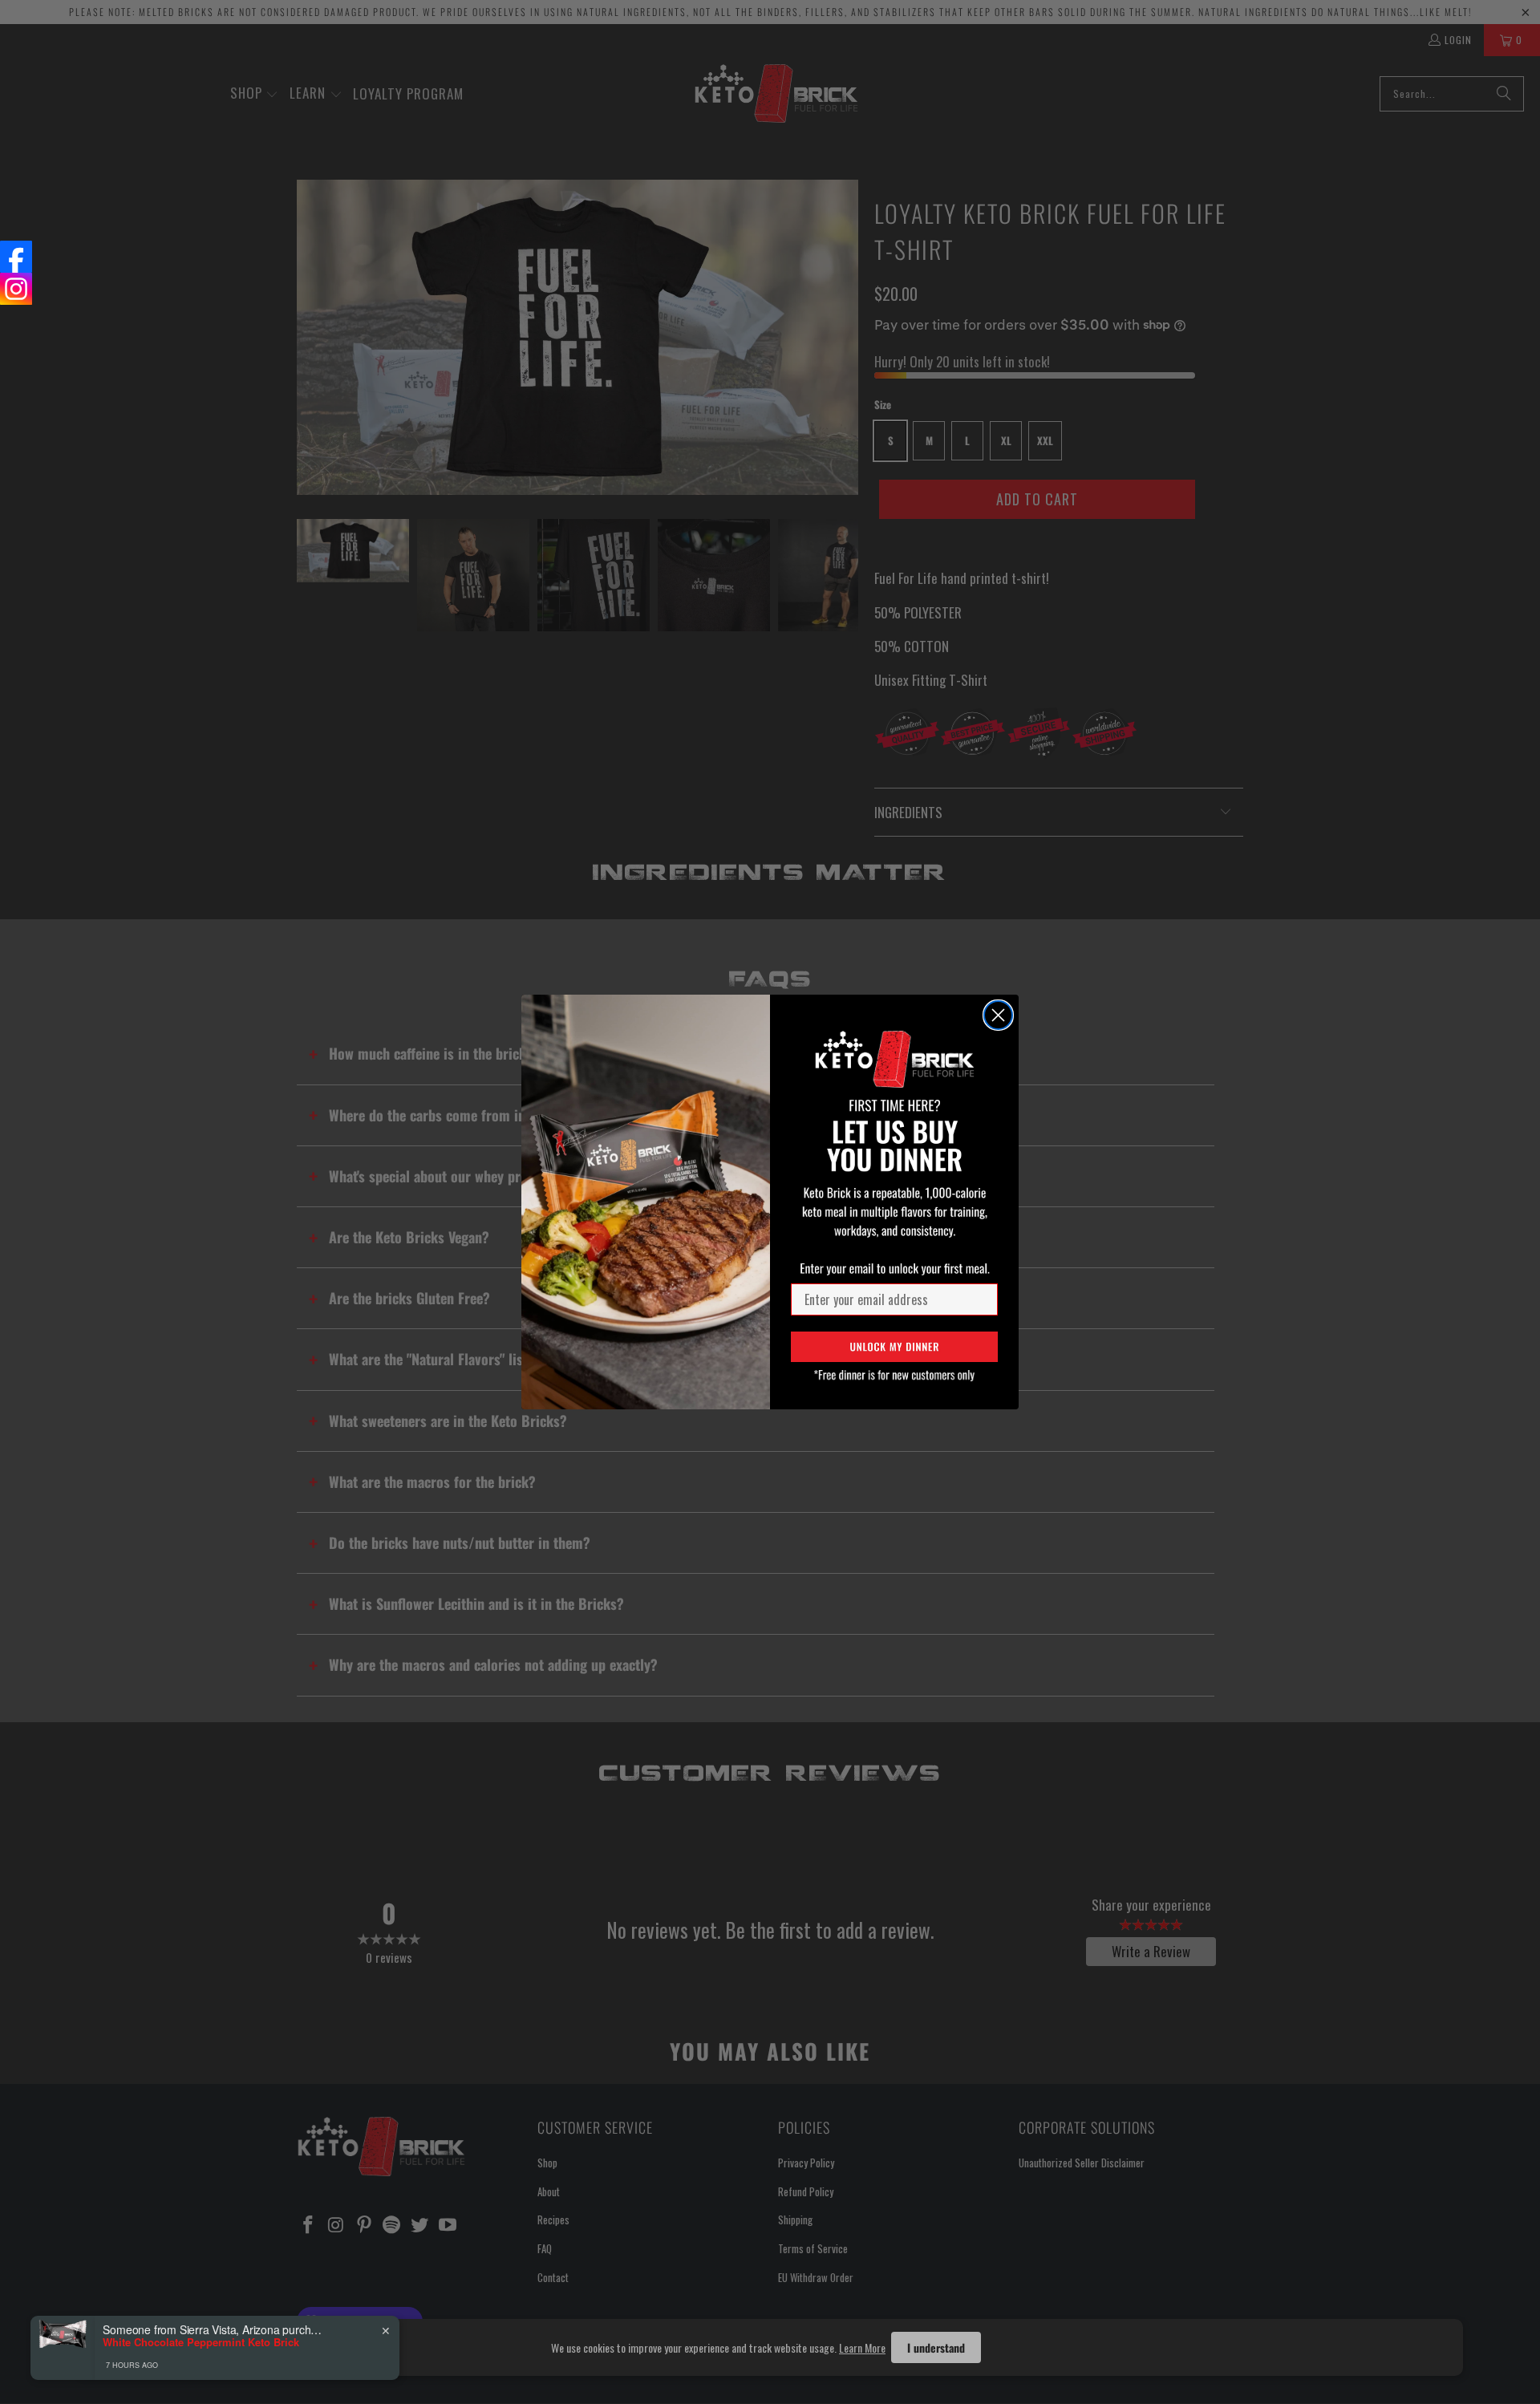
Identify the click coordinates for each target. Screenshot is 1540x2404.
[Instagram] (16, 289)
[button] (894, 1347)
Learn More (862, 2347)
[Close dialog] (998, 1015)
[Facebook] (16, 257)
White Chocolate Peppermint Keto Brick (201, 2342)
